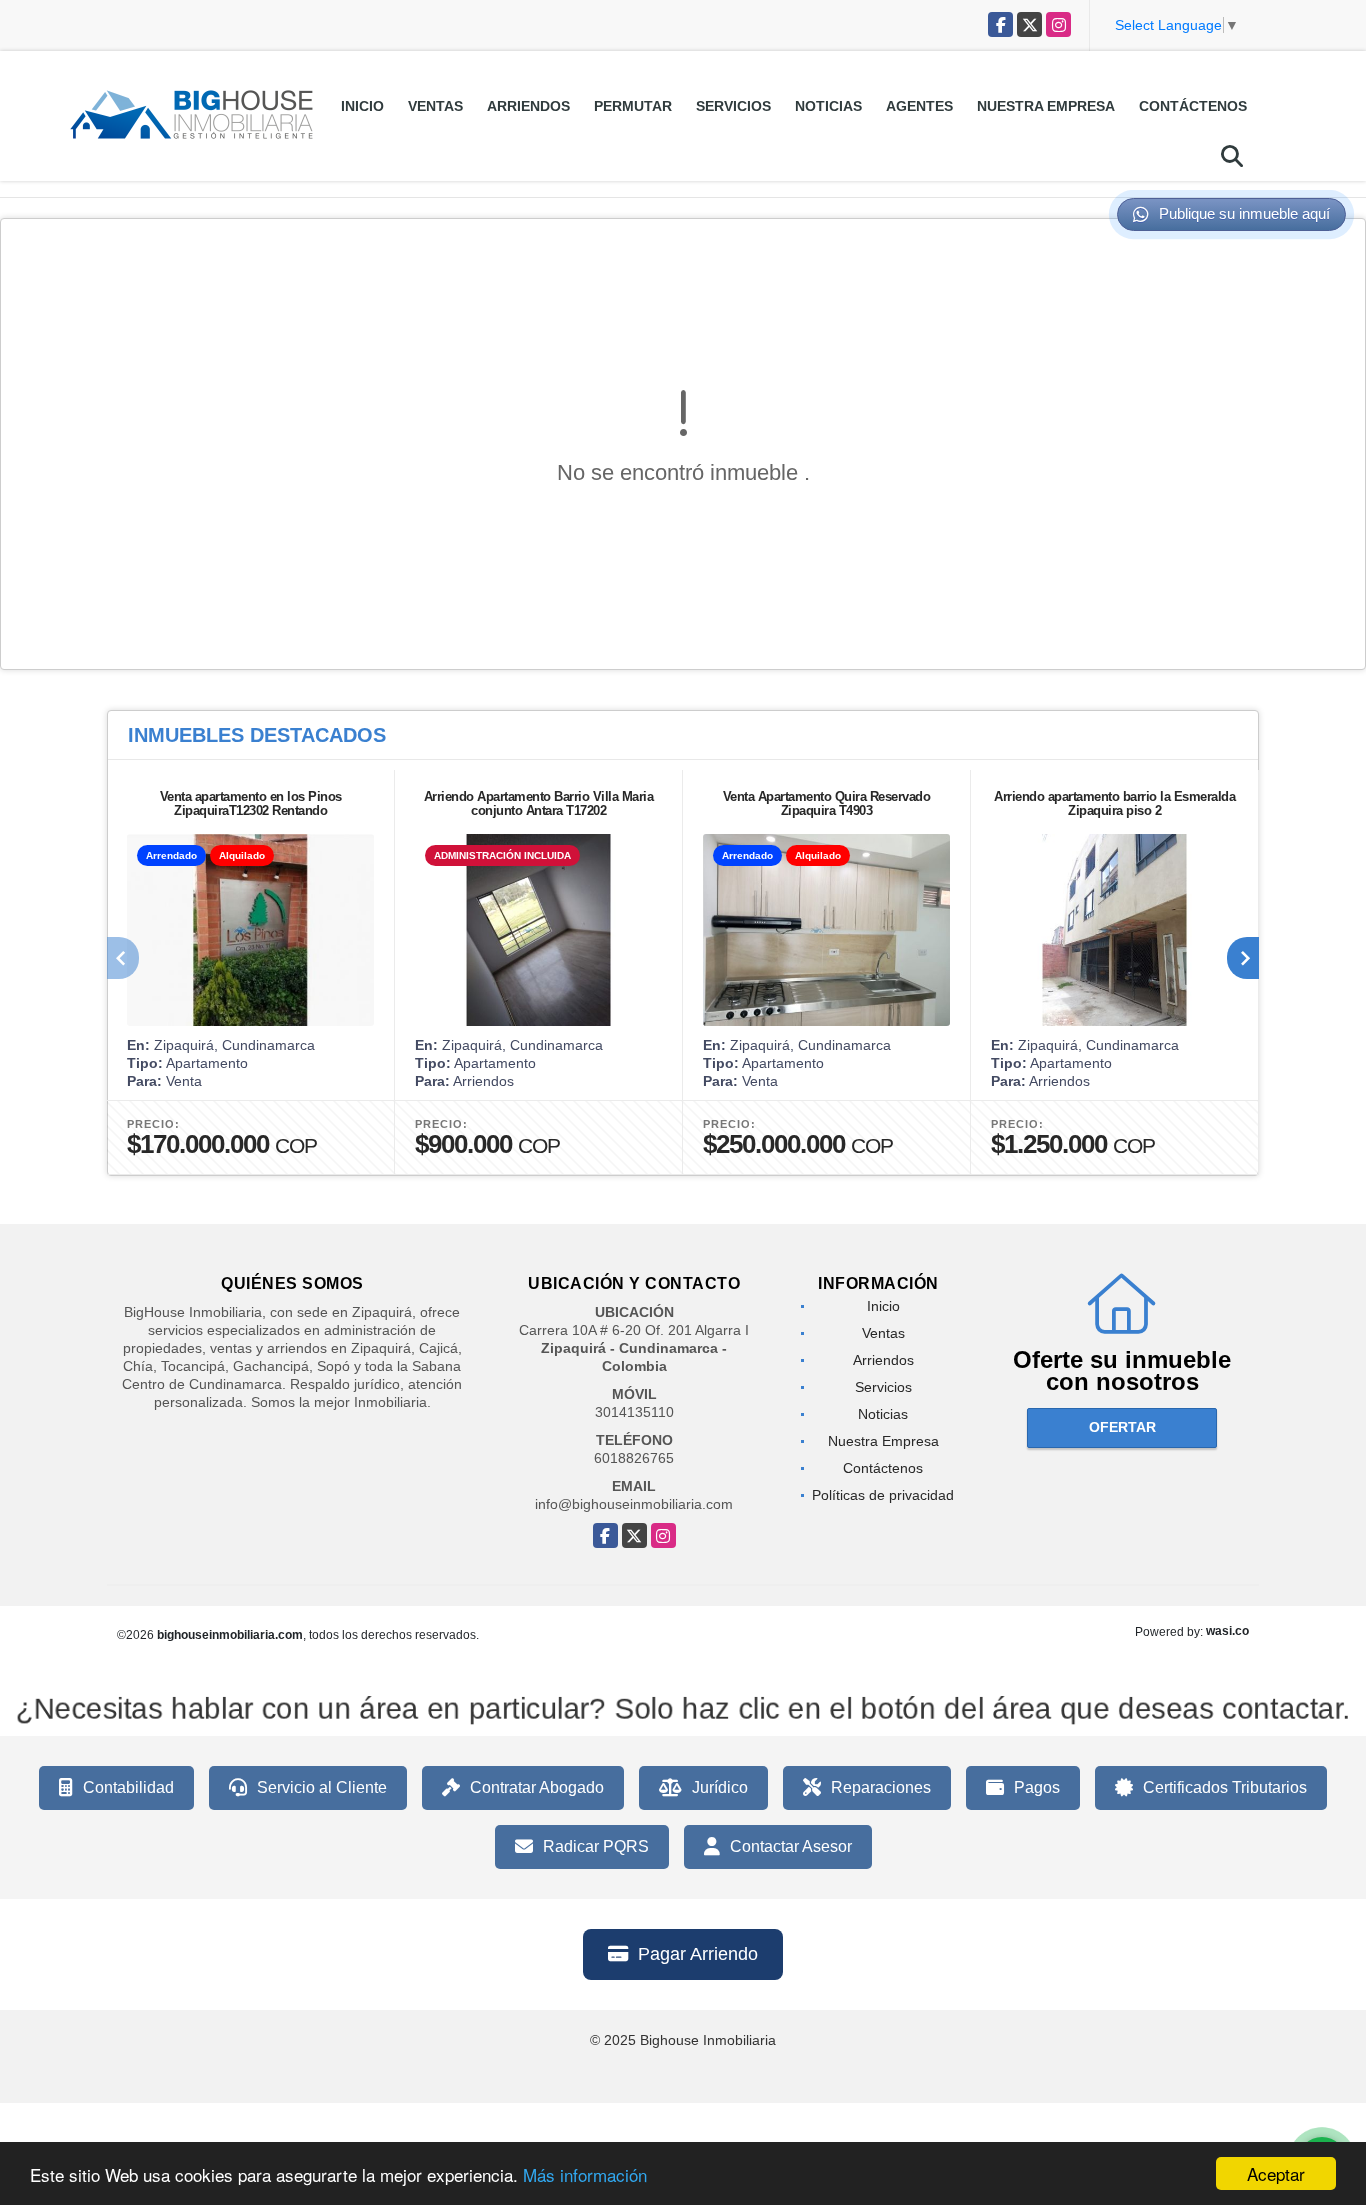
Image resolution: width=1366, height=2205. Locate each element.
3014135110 (634, 1412)
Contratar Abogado (537, 1787)
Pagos (1037, 1787)
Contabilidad (128, 1787)
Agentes (919, 106)
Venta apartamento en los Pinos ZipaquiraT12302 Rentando (251, 803)
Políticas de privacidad (883, 1495)
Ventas (435, 106)
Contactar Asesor (791, 1846)
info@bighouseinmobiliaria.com (634, 1504)
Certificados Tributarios (1225, 1787)
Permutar (633, 106)
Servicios (733, 106)
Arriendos (528, 106)
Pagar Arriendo (698, 1954)
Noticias (828, 106)
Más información (585, 2174)
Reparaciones (881, 1787)
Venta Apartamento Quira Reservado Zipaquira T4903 (827, 803)
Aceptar (1276, 2173)
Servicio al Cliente (322, 1787)
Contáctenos (1193, 106)
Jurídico (720, 1787)
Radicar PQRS (596, 1846)
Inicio (362, 106)
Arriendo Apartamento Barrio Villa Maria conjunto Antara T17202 (539, 803)
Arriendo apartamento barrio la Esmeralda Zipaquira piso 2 (1114, 803)
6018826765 (634, 1458)
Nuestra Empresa (1046, 106)
